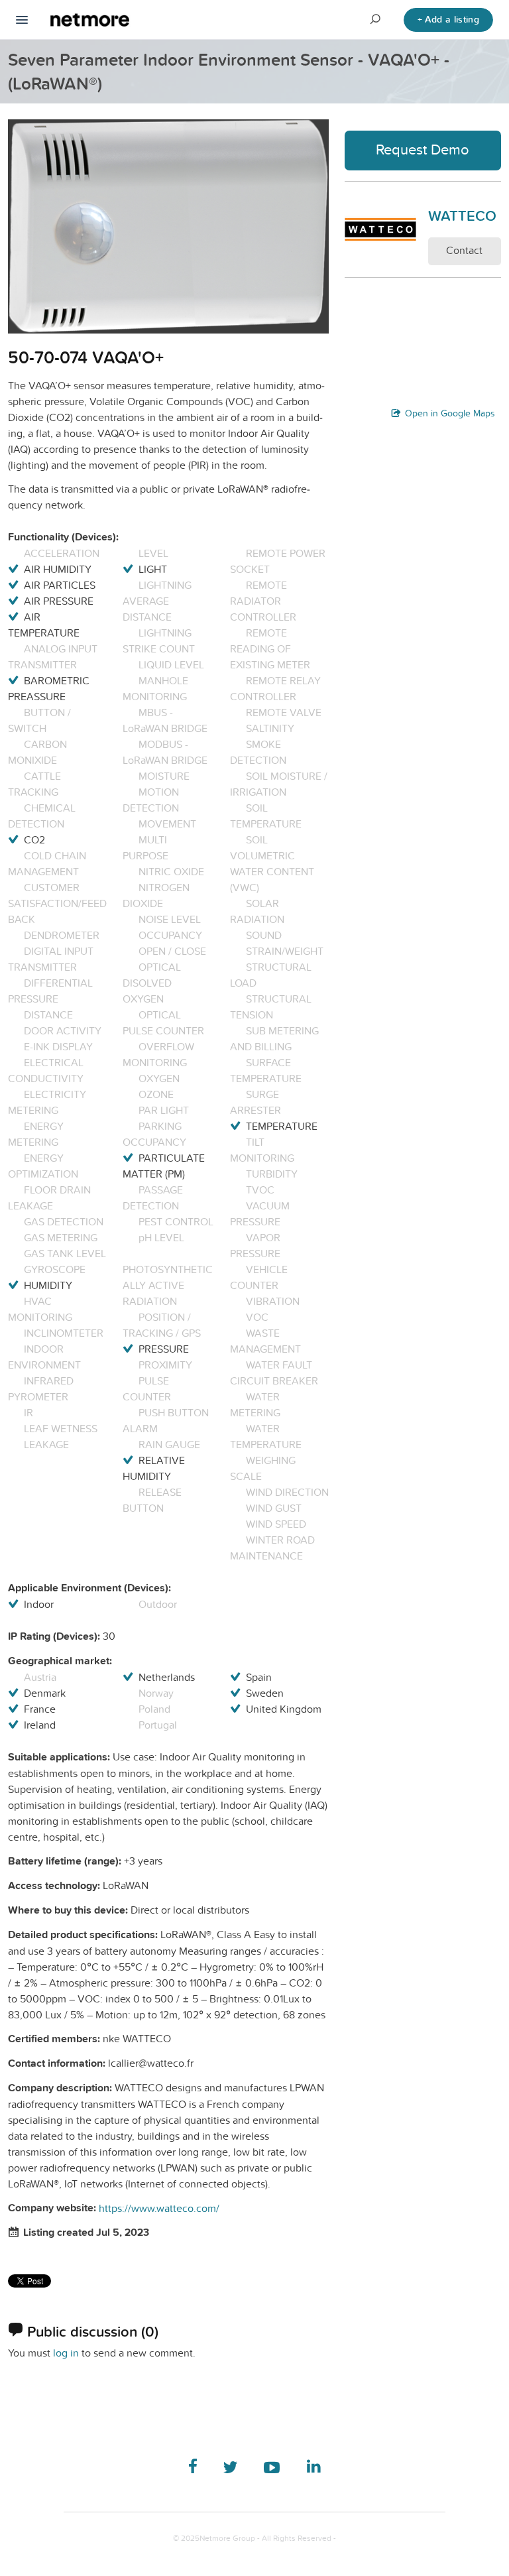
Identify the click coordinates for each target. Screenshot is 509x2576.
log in (66, 2353)
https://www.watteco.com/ (159, 2208)
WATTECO (462, 215)
